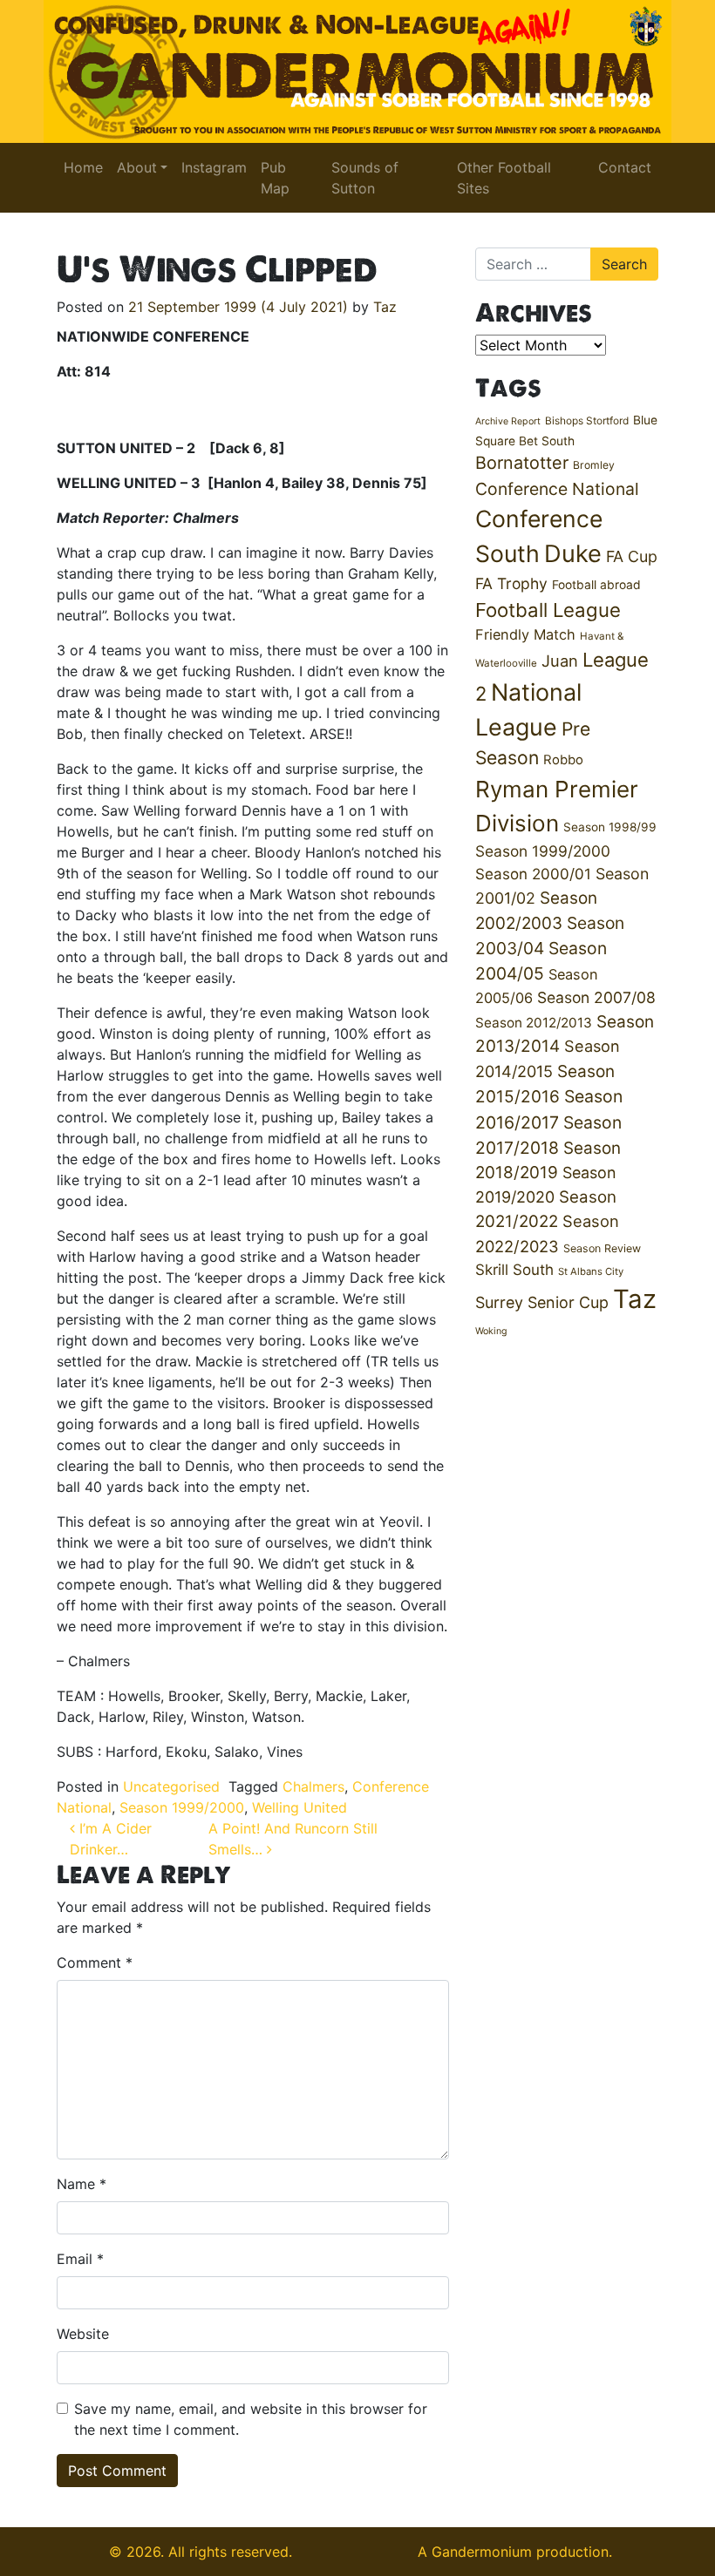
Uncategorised (171, 1786)
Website (83, 2334)
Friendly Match (525, 634)
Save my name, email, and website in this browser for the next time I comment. (251, 2419)
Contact (625, 167)
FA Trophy (511, 583)
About (137, 167)
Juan (560, 661)
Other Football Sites (504, 178)
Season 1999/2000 (182, 1807)
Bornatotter (522, 463)
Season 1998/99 (610, 827)
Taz (385, 307)
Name (82, 2184)
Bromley (594, 465)
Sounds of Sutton (365, 178)
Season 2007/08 (596, 997)
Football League (548, 610)
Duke (573, 554)
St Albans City (591, 1271)
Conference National (557, 489)
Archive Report (508, 421)
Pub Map (275, 178)
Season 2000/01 (533, 874)
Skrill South (514, 1269)
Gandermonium (482, 2552)
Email (80, 2259)
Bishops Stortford (587, 420)
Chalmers (313, 1786)
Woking (491, 1331)
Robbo (563, 760)
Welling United (300, 1807)
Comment (95, 1963)
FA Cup (632, 556)
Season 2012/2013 (534, 1023)
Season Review (602, 1248)
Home (83, 167)
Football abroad (596, 585)
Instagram (214, 167)
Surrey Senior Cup (542, 1302)
